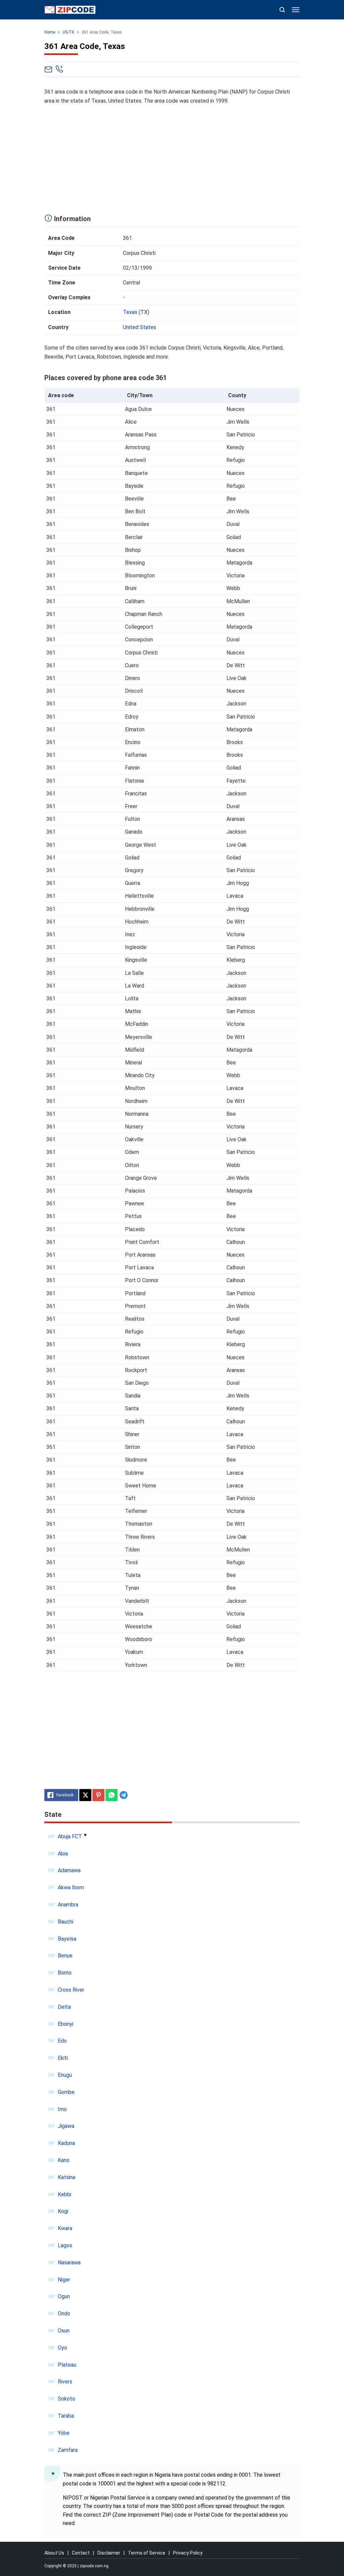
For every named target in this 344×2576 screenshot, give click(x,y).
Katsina (67, 2177)
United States (140, 327)
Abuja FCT (70, 1836)
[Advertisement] (172, 158)
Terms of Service (147, 2553)
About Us (54, 2553)
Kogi (63, 2211)
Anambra (68, 1905)
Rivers (65, 2382)
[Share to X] (85, 1795)
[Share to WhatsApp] (112, 1795)
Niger (64, 2280)
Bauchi (66, 1922)
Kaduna (66, 2143)
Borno (65, 1973)
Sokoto (67, 2399)
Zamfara (68, 2450)
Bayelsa (67, 1939)
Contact (81, 2553)
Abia (63, 1854)
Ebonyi (66, 2024)
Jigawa (66, 2126)
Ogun (64, 2296)
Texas (130, 312)
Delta (64, 2007)
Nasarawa (69, 2263)
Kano (64, 2160)
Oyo (62, 2348)
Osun (64, 2331)
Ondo (64, 2314)
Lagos (65, 2245)
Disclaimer (109, 2553)
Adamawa (69, 1870)
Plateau (67, 2365)
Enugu (65, 2075)
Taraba (66, 2416)
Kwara (65, 2228)
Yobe (64, 2433)
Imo (62, 2109)
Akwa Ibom (71, 1887)
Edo (62, 2041)
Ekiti (63, 2058)
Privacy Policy (188, 2553)
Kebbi (64, 2194)
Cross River (71, 1990)
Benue (65, 1956)
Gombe (66, 2092)
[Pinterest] (98, 1795)
